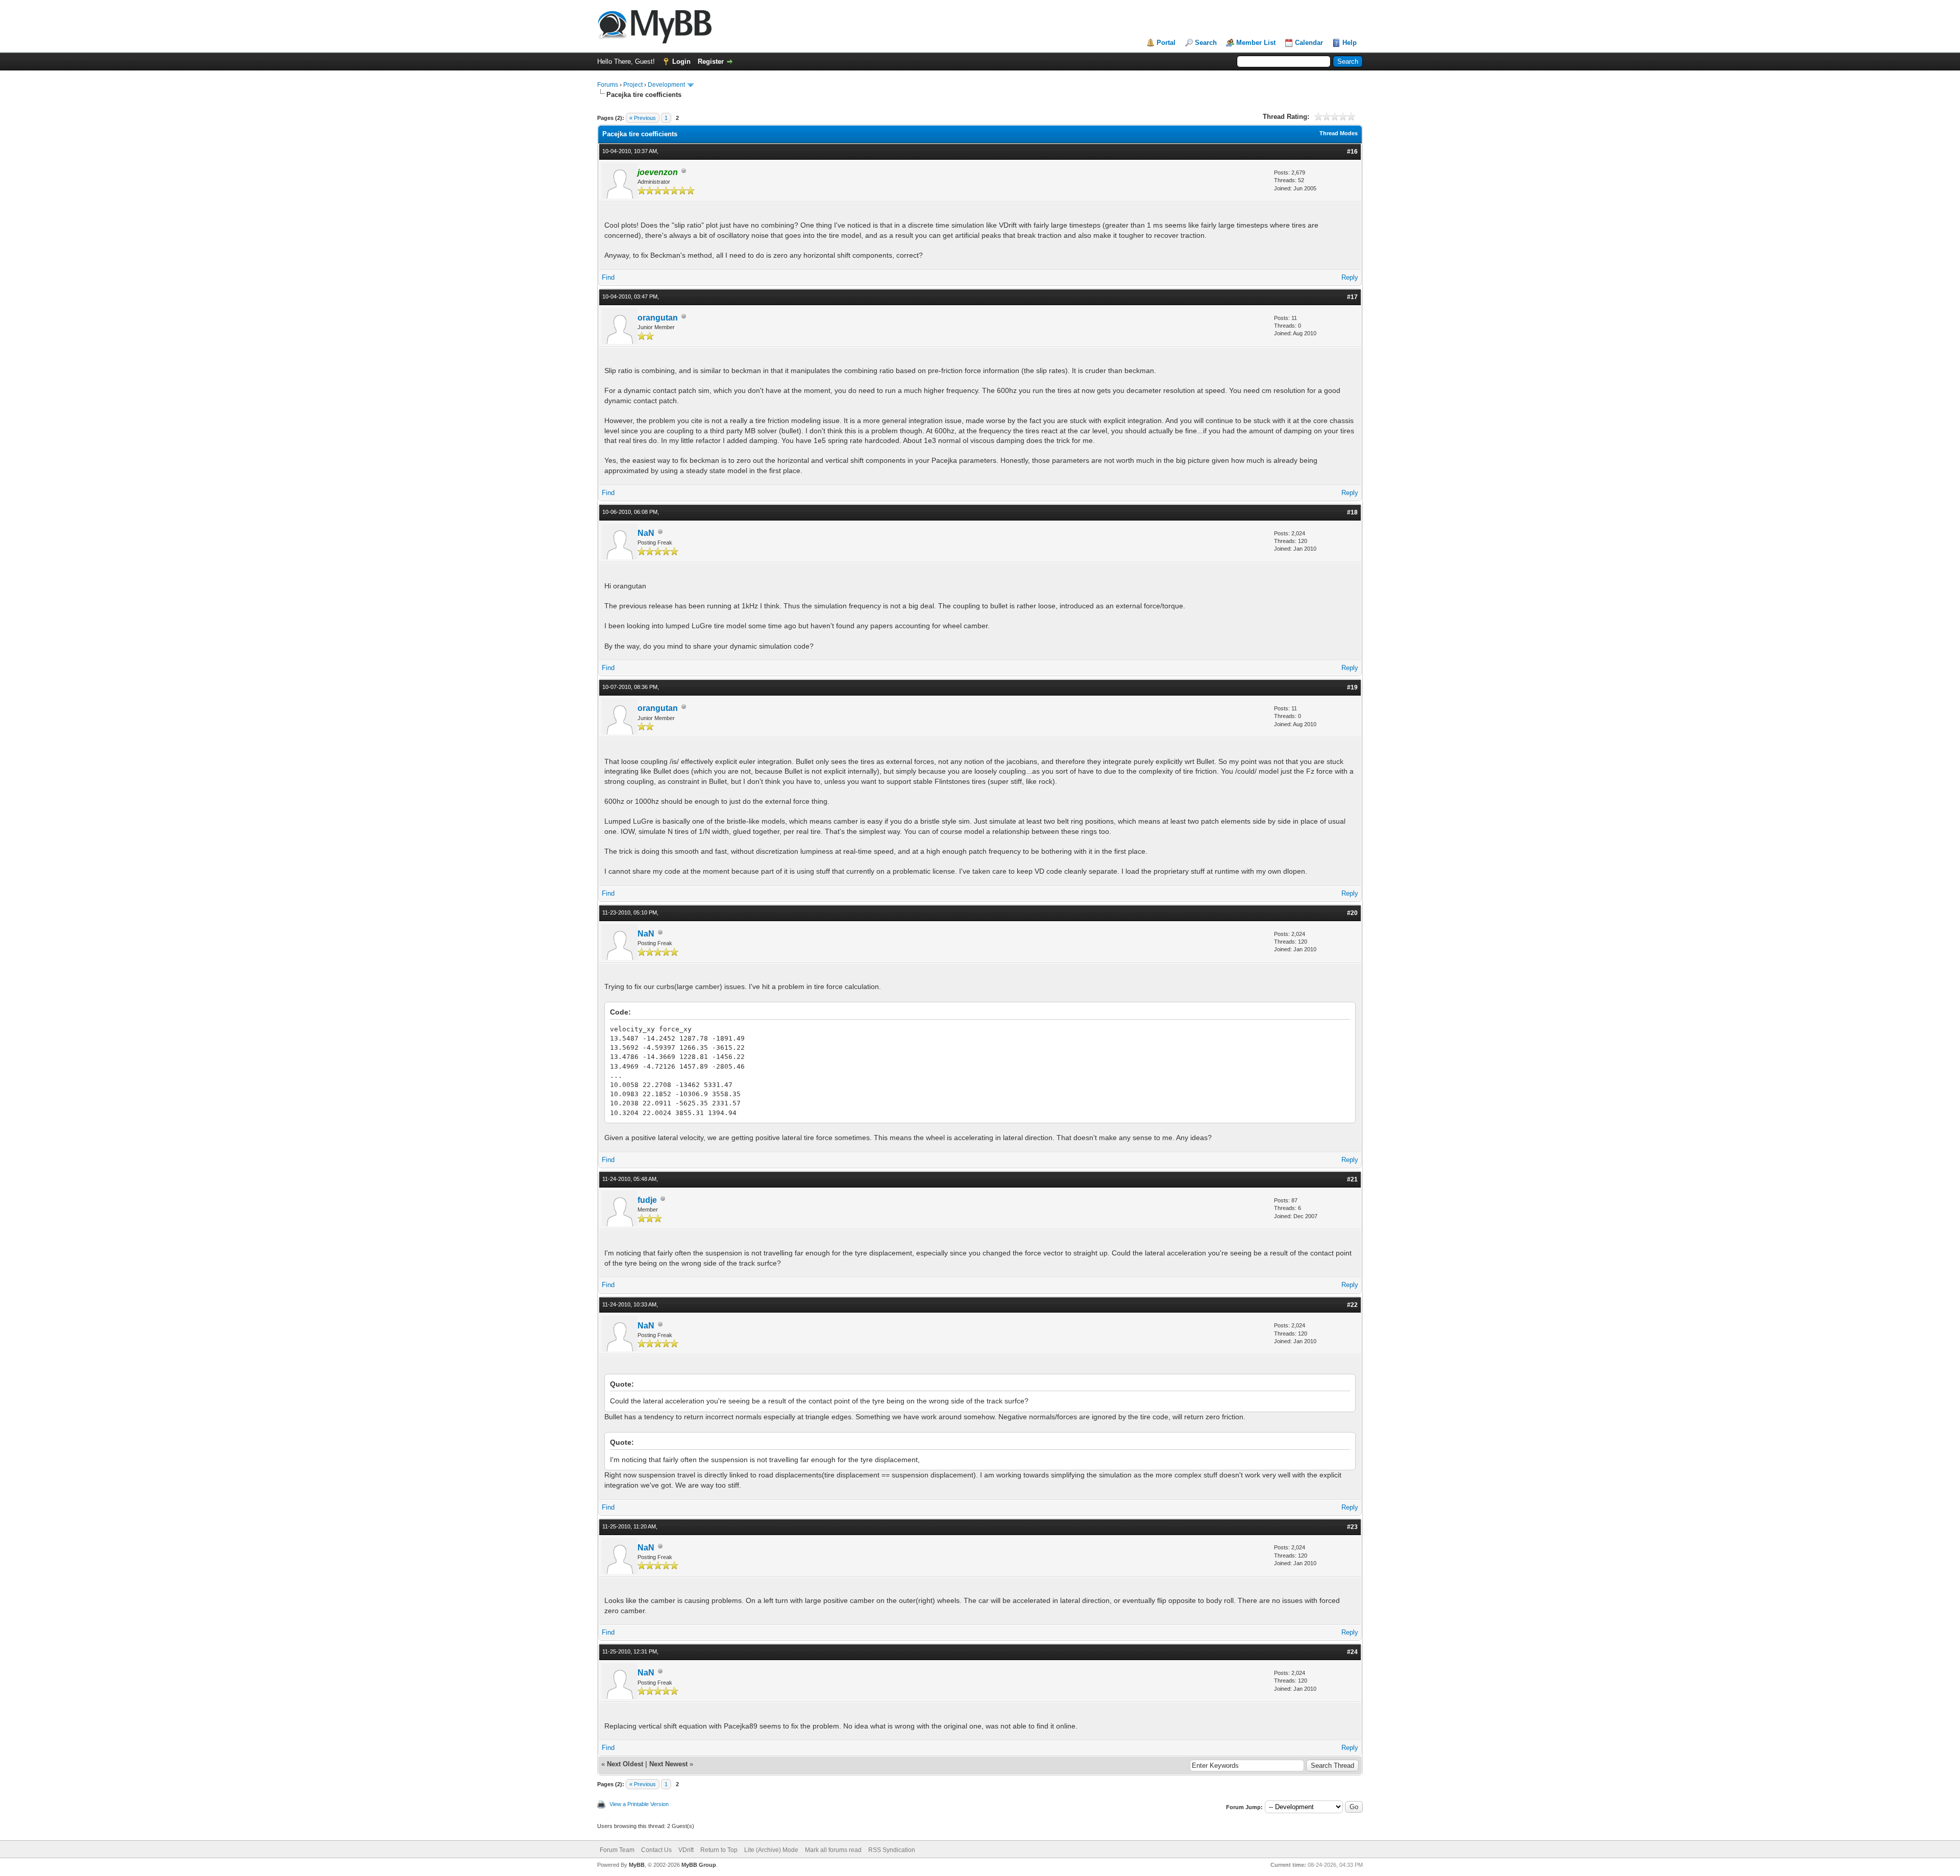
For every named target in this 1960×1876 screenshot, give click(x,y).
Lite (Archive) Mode (771, 1850)
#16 (1352, 152)
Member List (1256, 43)
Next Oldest (625, 1764)
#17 (1352, 297)
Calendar (1309, 43)
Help (1350, 43)
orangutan (658, 318)
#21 (1352, 1179)
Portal (1166, 43)
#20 (1352, 913)
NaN (646, 533)
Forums (608, 85)
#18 (1352, 512)
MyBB (637, 1865)
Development (666, 85)
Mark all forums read (833, 1850)
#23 (1352, 1527)
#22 (1352, 1305)
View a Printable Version (639, 1804)
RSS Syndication (892, 1850)
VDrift (686, 1850)
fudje (647, 1200)
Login (681, 61)
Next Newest (668, 1764)
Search (1206, 43)
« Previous (643, 118)
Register (711, 61)
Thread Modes (1339, 133)
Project (633, 85)
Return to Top (719, 1850)
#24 (1352, 1652)
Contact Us (656, 1850)
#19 (1352, 687)
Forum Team (617, 1850)
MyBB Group (699, 1865)
